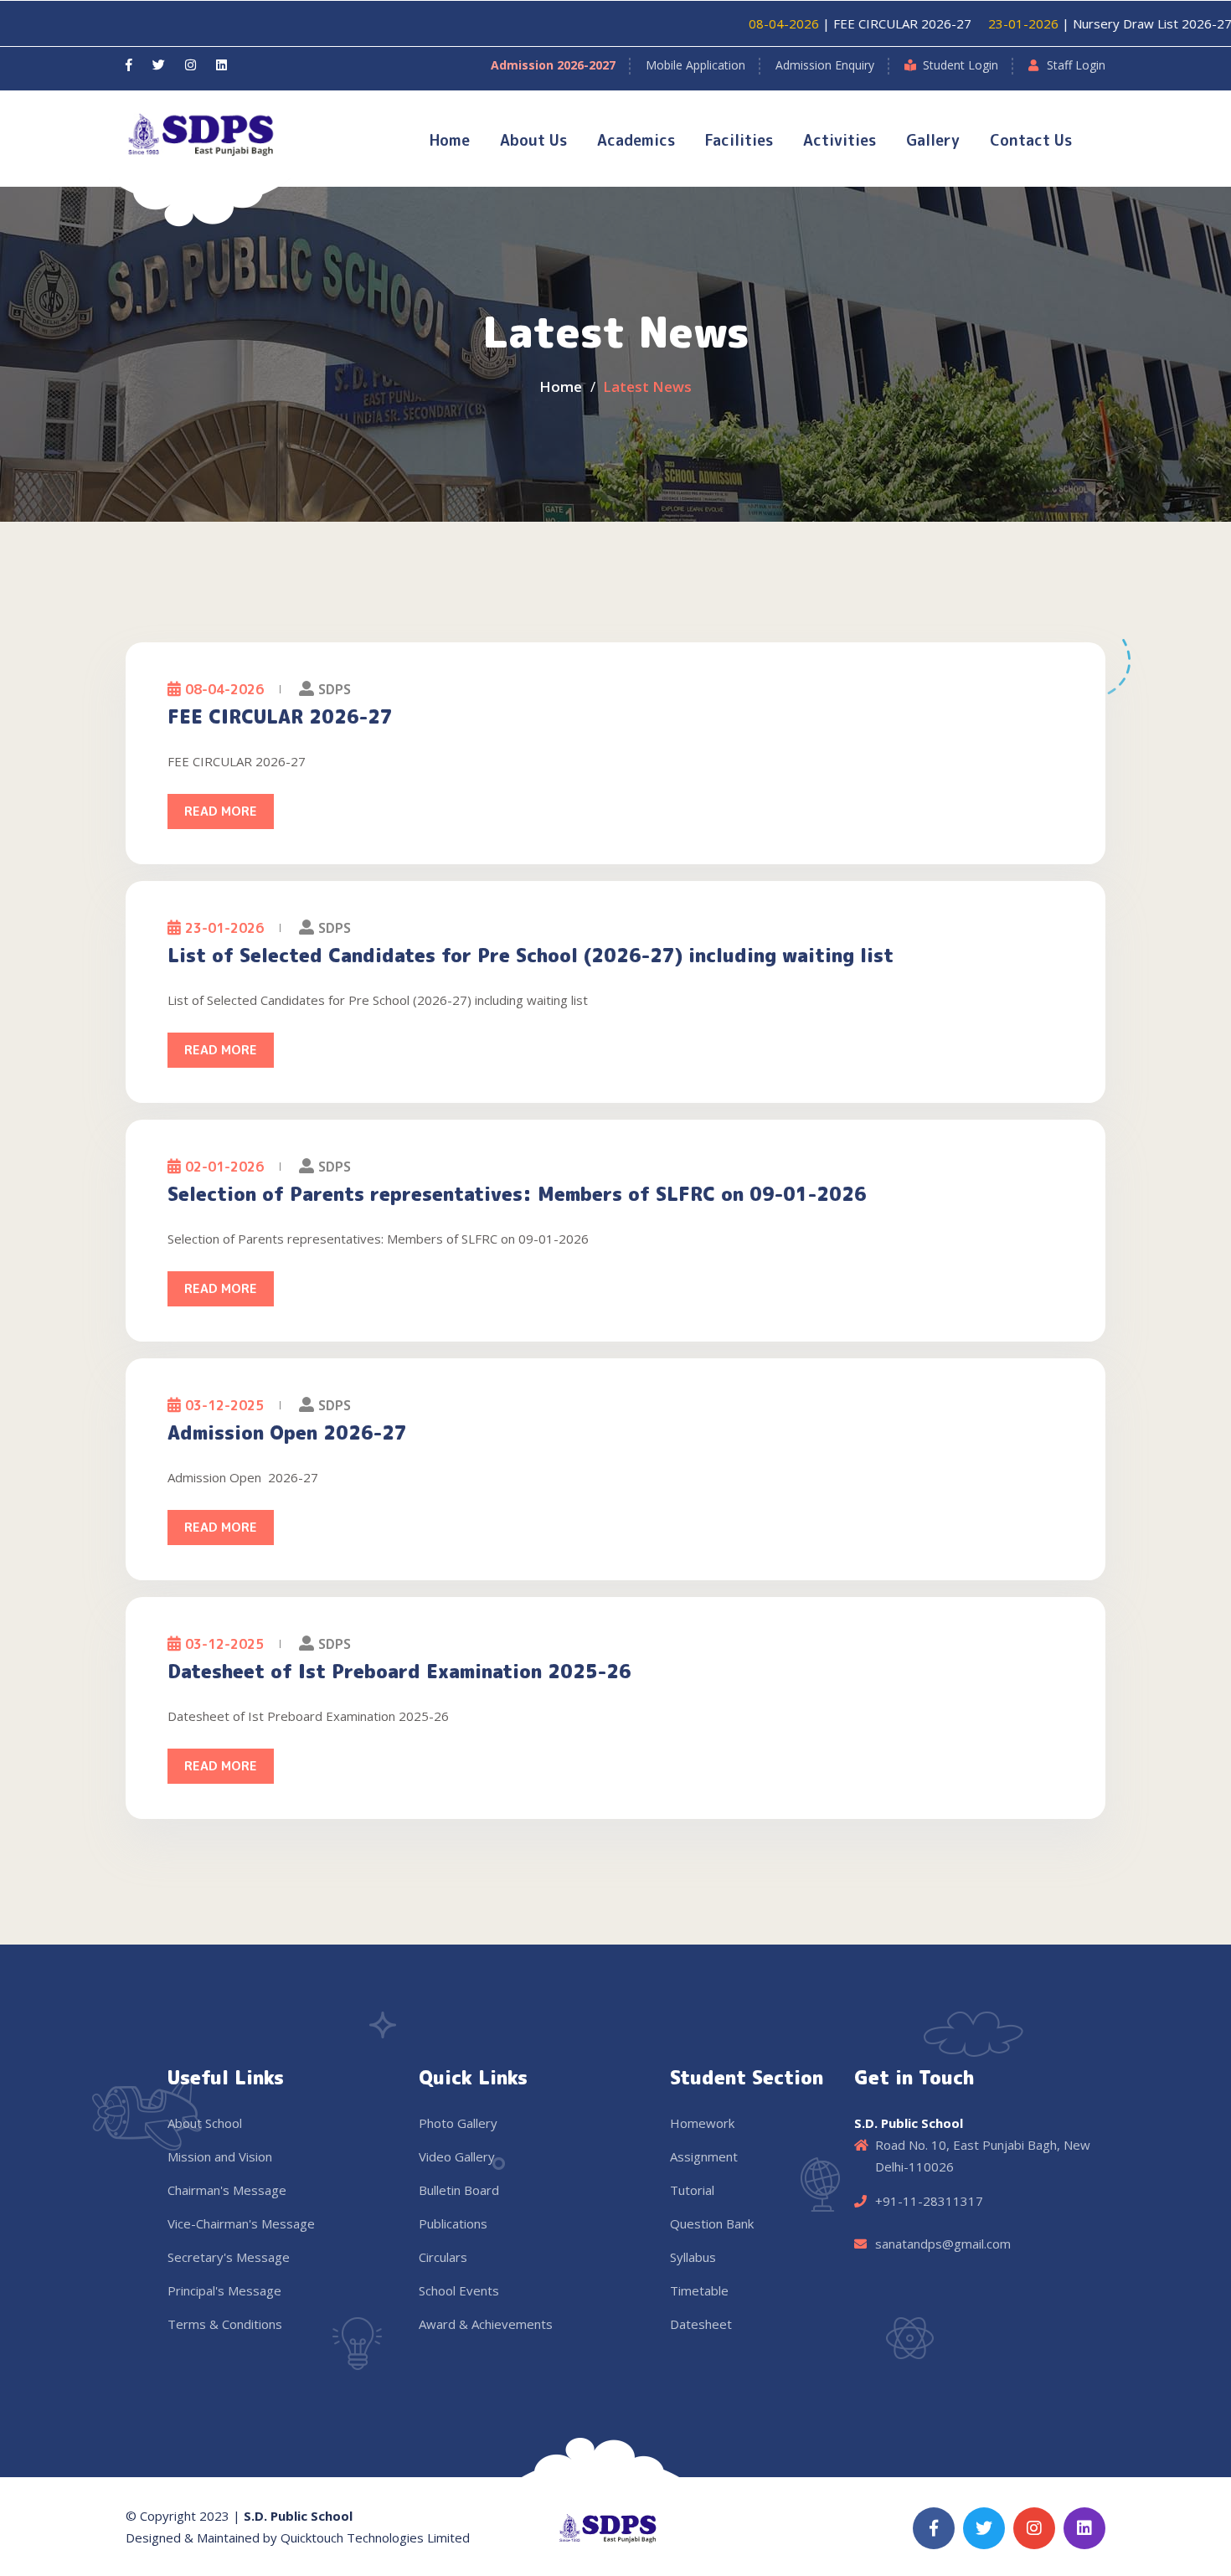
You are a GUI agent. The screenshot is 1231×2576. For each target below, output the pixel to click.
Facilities (739, 140)
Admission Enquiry (825, 65)
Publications (453, 2223)
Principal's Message (224, 2290)
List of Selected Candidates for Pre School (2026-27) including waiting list (531, 956)
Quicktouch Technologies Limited (375, 2537)
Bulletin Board (459, 2190)
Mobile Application (695, 65)
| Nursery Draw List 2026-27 (1052, 23)
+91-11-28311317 (929, 2201)
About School (205, 2123)
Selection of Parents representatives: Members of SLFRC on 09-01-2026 (517, 1194)
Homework (702, 2123)
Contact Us (1031, 140)
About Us (533, 140)
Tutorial (692, 2190)
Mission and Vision (220, 2156)
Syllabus (693, 2257)
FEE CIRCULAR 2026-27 (280, 717)
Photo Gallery (458, 2123)
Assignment (704, 2156)
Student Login (961, 65)
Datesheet (701, 2324)
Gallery (933, 140)
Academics (636, 140)
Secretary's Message (229, 2257)
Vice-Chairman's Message (241, 2223)
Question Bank (712, 2223)
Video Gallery (457, 2156)
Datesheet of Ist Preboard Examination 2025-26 (399, 1672)
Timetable (699, 2290)
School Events (459, 2290)
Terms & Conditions (225, 2324)
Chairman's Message (227, 2190)
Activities (840, 140)
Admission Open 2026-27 (287, 1433)
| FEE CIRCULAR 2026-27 (802, 23)
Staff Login (1076, 65)
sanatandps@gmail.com (943, 2244)
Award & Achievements (486, 2324)
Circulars (443, 2257)
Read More (221, 811)
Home (450, 140)
